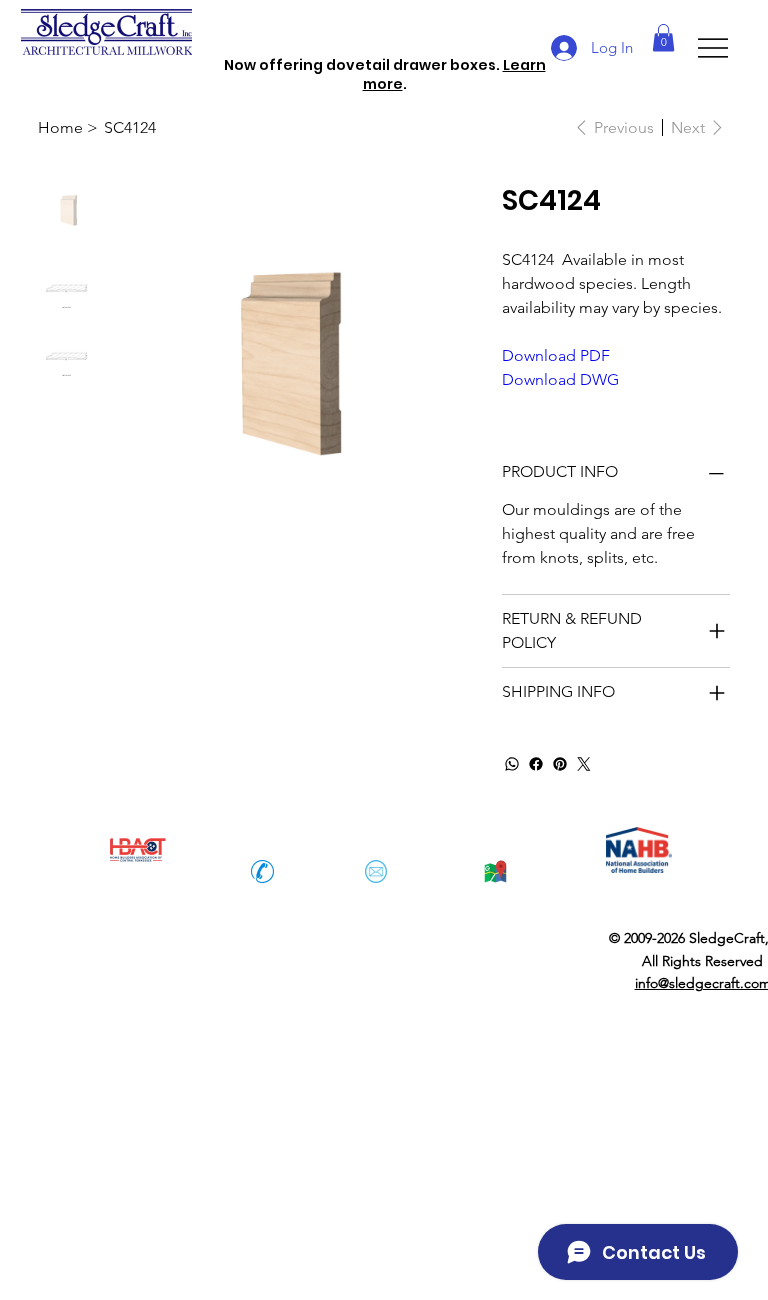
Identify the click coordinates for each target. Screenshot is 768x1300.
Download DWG (560, 379)
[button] (663, 37)
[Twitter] (584, 764)
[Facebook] (536, 764)
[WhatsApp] (512, 764)
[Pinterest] (560, 764)
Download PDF (556, 355)
